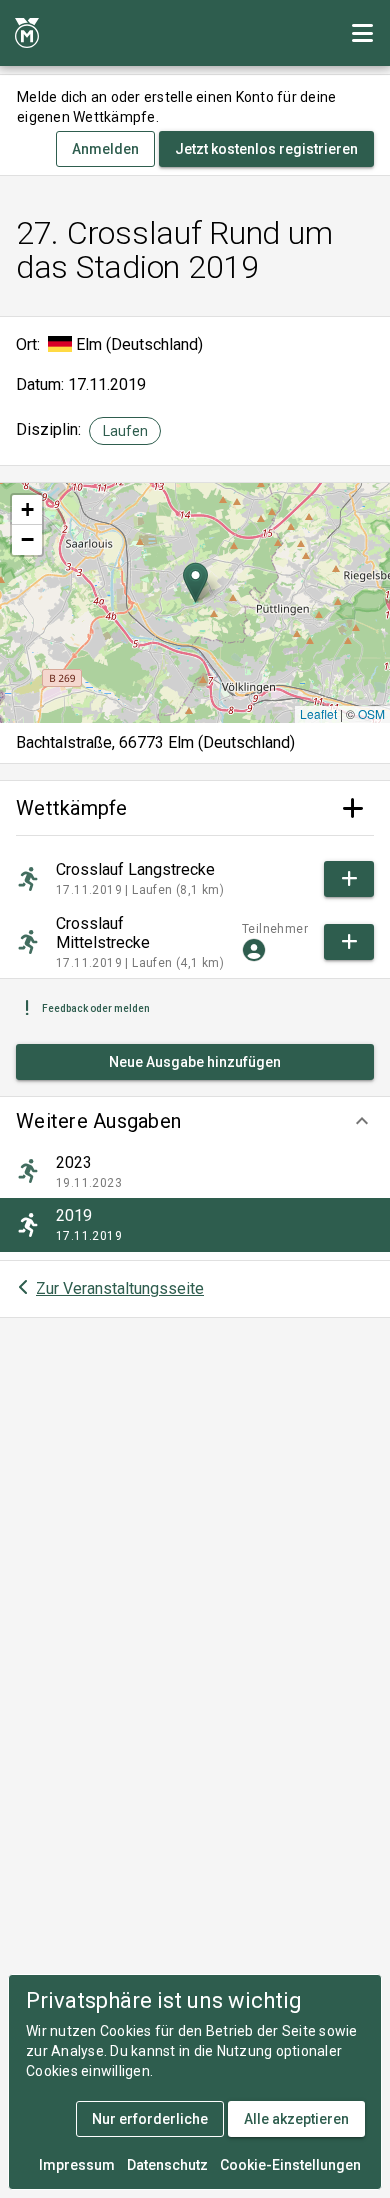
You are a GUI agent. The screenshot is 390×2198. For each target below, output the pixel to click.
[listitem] (195, 1172)
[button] (195, 1121)
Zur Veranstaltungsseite (120, 1288)
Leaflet (318, 713)
